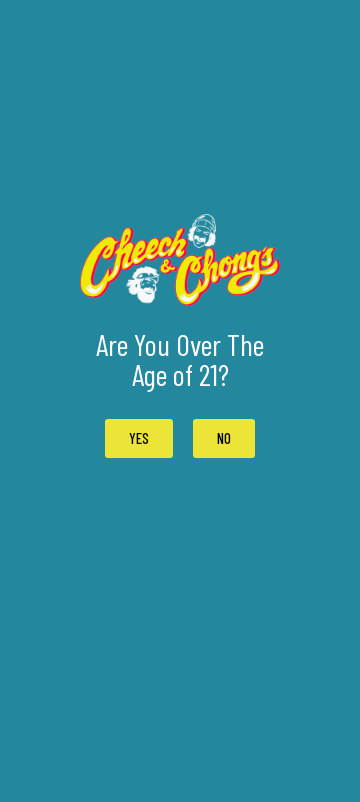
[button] (224, 438)
